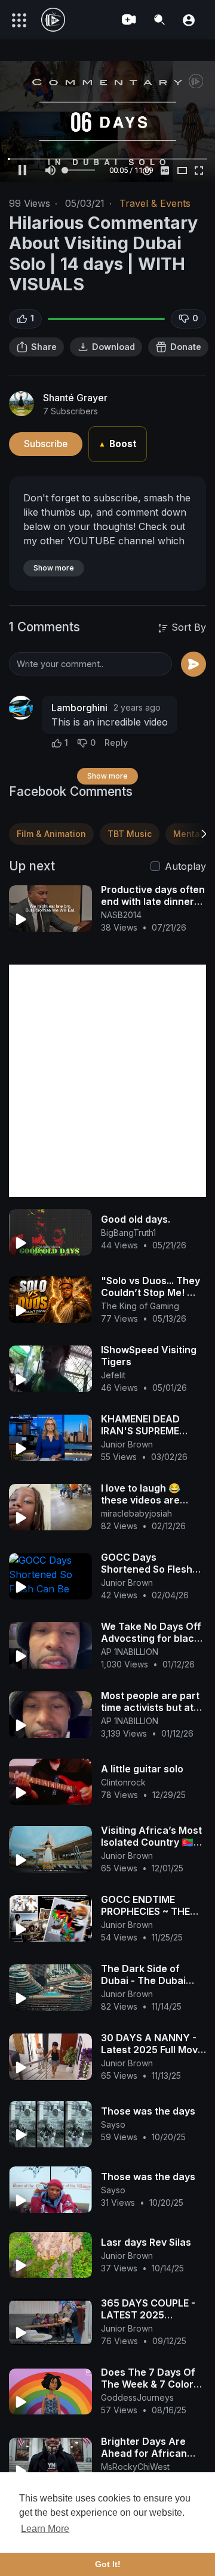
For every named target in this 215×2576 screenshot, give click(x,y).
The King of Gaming (140, 1306)
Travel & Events (155, 203)
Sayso (113, 2124)
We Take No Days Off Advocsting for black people (151, 1638)
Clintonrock (123, 1782)
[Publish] (193, 664)
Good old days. (136, 1219)
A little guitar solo (142, 1769)
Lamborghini (79, 708)
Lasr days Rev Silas (146, 2242)
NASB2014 (121, 915)
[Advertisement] (107, 1081)
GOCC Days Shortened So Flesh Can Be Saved (147, 1569)
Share (44, 347)
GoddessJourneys (137, 2397)
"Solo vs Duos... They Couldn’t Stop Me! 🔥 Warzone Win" (150, 1292)
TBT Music (130, 834)
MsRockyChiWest (135, 2467)
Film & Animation (51, 834)
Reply (116, 743)
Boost (118, 444)
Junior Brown (127, 1444)
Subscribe (46, 444)
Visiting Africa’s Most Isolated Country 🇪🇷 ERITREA (151, 1842)
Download (113, 347)
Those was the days (148, 2111)
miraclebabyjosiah (136, 1513)
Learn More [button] (45, 2529)
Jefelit (113, 1375)
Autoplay (185, 866)
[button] (189, 19)
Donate (186, 347)
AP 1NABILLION (130, 1652)
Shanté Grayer (75, 398)
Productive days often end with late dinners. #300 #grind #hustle (153, 901)
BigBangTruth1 (128, 1233)
